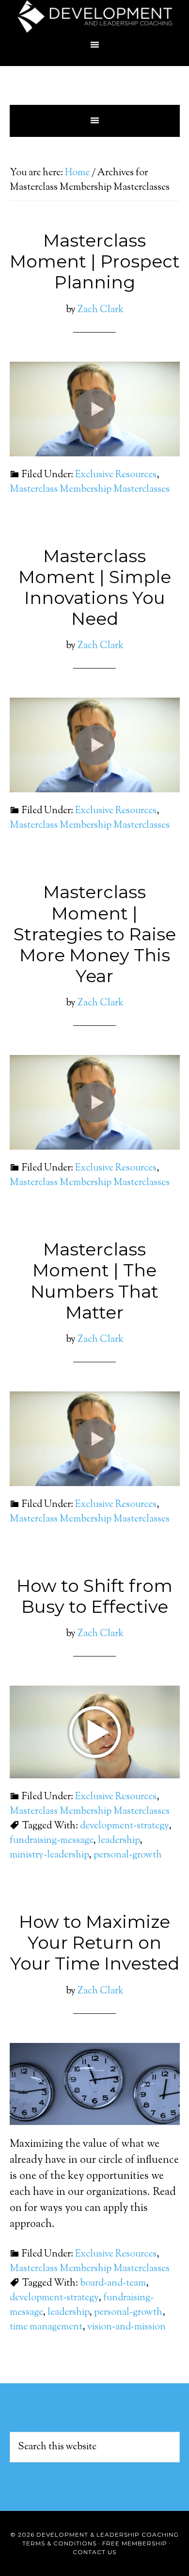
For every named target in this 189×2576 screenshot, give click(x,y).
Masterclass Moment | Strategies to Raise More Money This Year (95, 934)
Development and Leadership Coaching (95, 17)
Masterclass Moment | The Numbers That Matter (94, 1281)
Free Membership (135, 2543)
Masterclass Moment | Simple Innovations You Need (95, 587)
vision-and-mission (126, 2327)
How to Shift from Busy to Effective (94, 1596)
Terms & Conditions (59, 2543)
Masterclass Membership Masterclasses (90, 490)
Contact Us (94, 2552)
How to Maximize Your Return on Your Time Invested (95, 1942)
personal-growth (128, 1855)
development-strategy (124, 1826)
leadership (119, 1841)
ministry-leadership (49, 1855)
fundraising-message (51, 1841)
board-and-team (113, 2283)
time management (46, 2327)
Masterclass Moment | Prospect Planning (95, 261)
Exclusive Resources (116, 475)
